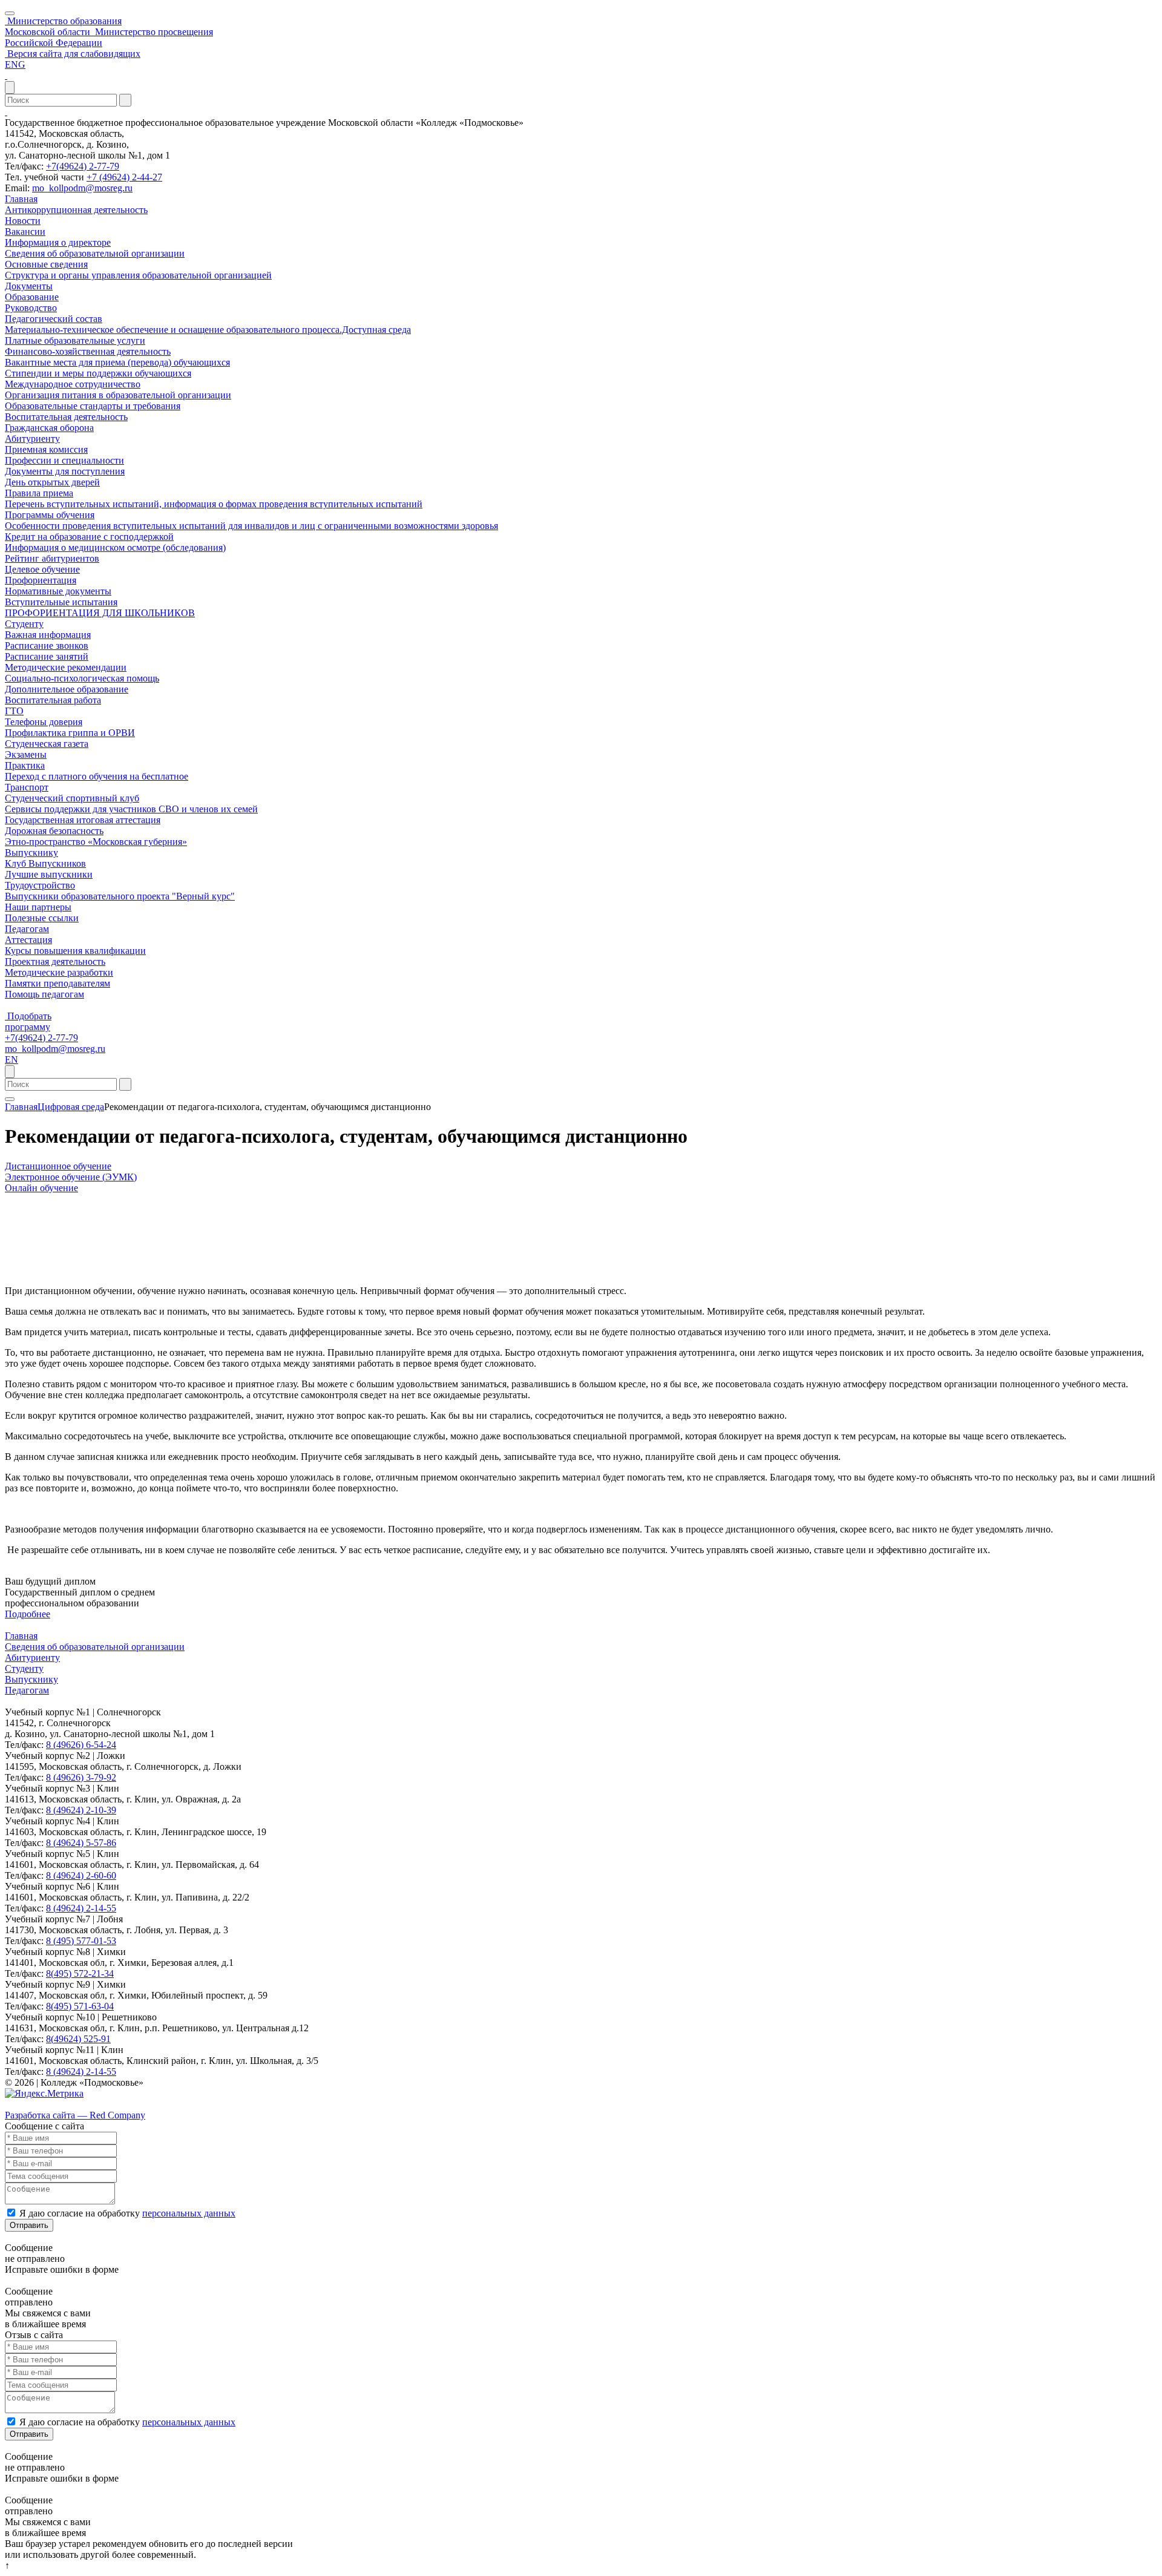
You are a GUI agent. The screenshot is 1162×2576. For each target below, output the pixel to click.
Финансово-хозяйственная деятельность (88, 351)
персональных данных (189, 2213)
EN (11, 1060)
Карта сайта (29, 2104)
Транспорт (27, 787)
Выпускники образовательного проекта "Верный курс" (120, 896)
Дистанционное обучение (58, 1166)
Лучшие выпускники (49, 874)
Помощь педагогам (44, 994)
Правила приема (39, 493)
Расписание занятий (47, 656)
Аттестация (28, 940)
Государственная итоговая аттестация (83, 820)
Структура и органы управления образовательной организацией (138, 275)
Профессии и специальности (64, 460)
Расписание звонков (47, 646)
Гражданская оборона (49, 428)
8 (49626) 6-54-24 (81, 1745)
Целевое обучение (42, 569)
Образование (32, 297)
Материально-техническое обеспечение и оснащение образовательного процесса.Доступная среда (208, 330)
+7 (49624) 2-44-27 (124, 177)
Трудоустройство (40, 885)
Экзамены (26, 754)
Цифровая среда (71, 1107)
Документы (29, 286)
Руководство (31, 308)
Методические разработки (59, 972)
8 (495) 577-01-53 (81, 1941)
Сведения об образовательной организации (95, 253)
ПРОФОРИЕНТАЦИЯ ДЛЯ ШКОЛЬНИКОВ (100, 613)
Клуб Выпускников (45, 863)
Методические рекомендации (66, 667)
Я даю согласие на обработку (127, 2213)
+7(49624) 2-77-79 (83, 166)
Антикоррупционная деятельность (76, 210)
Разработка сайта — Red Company (75, 2115)
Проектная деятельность (55, 961)
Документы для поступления (65, 471)
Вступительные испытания (61, 602)
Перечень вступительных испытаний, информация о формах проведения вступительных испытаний (214, 504)
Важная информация (48, 635)
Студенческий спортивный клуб (72, 798)
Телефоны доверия (44, 722)
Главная (21, 199)
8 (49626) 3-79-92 (81, 1777)
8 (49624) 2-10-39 (81, 1810)
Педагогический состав (54, 319)
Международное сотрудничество (73, 384)
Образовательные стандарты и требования (93, 406)
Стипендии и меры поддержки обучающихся (98, 373)
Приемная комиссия (46, 449)
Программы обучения (50, 515)
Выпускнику (31, 853)
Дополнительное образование (67, 689)
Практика (25, 765)
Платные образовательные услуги (75, 340)
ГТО (14, 711)
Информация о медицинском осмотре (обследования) (115, 547)
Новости (23, 221)
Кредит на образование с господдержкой (89, 537)
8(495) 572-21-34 (80, 1973)
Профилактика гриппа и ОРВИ (70, 733)
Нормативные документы (58, 591)
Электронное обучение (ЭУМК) (71, 1177)
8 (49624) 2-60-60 (81, 1875)
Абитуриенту (32, 439)
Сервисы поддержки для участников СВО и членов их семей (131, 809)
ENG (15, 64)
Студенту (24, 624)
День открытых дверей (52, 482)
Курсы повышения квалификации (75, 951)
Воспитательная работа (53, 700)
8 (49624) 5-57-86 (81, 1843)
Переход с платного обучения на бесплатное (97, 776)
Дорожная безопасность (54, 831)
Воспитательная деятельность (66, 417)
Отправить (29, 2225)
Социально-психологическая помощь (82, 678)
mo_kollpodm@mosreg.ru (82, 188)
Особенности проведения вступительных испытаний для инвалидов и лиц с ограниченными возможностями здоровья (251, 526)
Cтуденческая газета (47, 744)
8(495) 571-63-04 (80, 2006)
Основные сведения (46, 264)
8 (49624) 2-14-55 (81, 1908)
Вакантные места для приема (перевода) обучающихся (117, 362)
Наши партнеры (38, 907)
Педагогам (27, 929)
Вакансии (25, 232)
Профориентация (41, 580)
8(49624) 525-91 (78, 2039)
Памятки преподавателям (57, 983)
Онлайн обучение (41, 1188)
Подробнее (28, 1614)
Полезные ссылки (42, 918)
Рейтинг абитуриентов (52, 558)
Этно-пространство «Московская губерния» (96, 842)
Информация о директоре (58, 242)
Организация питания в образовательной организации (118, 395)
